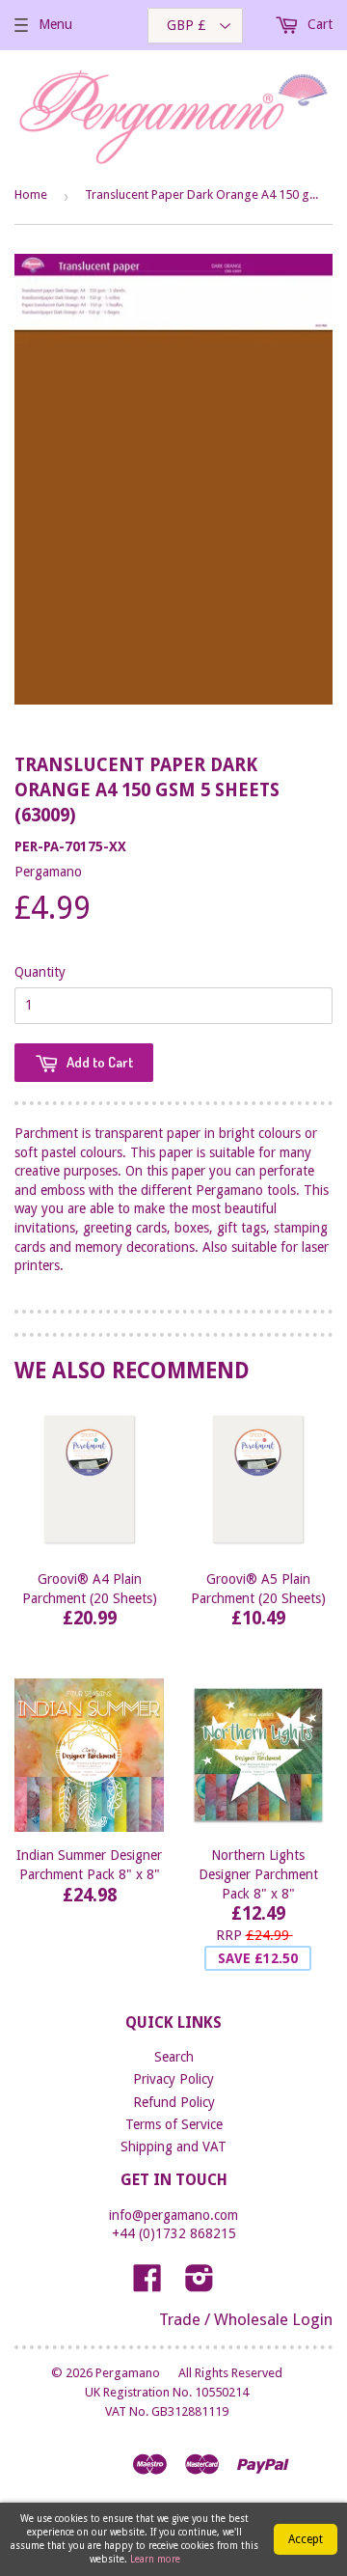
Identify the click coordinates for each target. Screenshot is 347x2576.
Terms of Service (174, 2124)
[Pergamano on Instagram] (200, 2285)
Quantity (40, 972)
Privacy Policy (173, 2079)
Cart (318, 24)
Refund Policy (174, 2102)
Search (174, 2057)
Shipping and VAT (173, 2147)
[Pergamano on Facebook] (147, 2285)
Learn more (155, 2559)
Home (31, 194)
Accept (306, 2539)
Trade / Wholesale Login (246, 2319)
